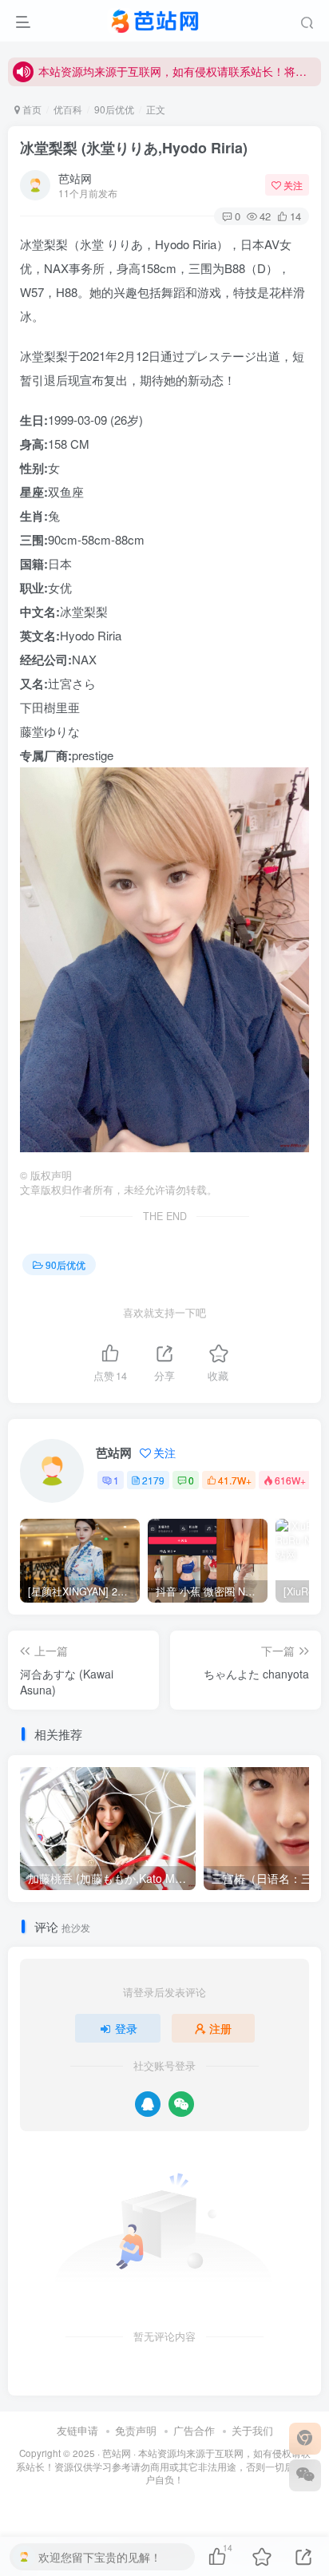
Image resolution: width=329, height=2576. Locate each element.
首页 (31, 109)
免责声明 (136, 2430)
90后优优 (114, 109)
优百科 (68, 109)
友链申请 (77, 2430)
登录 (126, 2028)
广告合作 (194, 2430)
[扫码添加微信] (305, 2475)
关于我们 (252, 2430)
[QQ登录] (148, 2104)
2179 (153, 1480)
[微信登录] (181, 2104)
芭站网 (75, 178)
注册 (220, 2028)
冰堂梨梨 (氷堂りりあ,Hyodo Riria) (134, 148)
